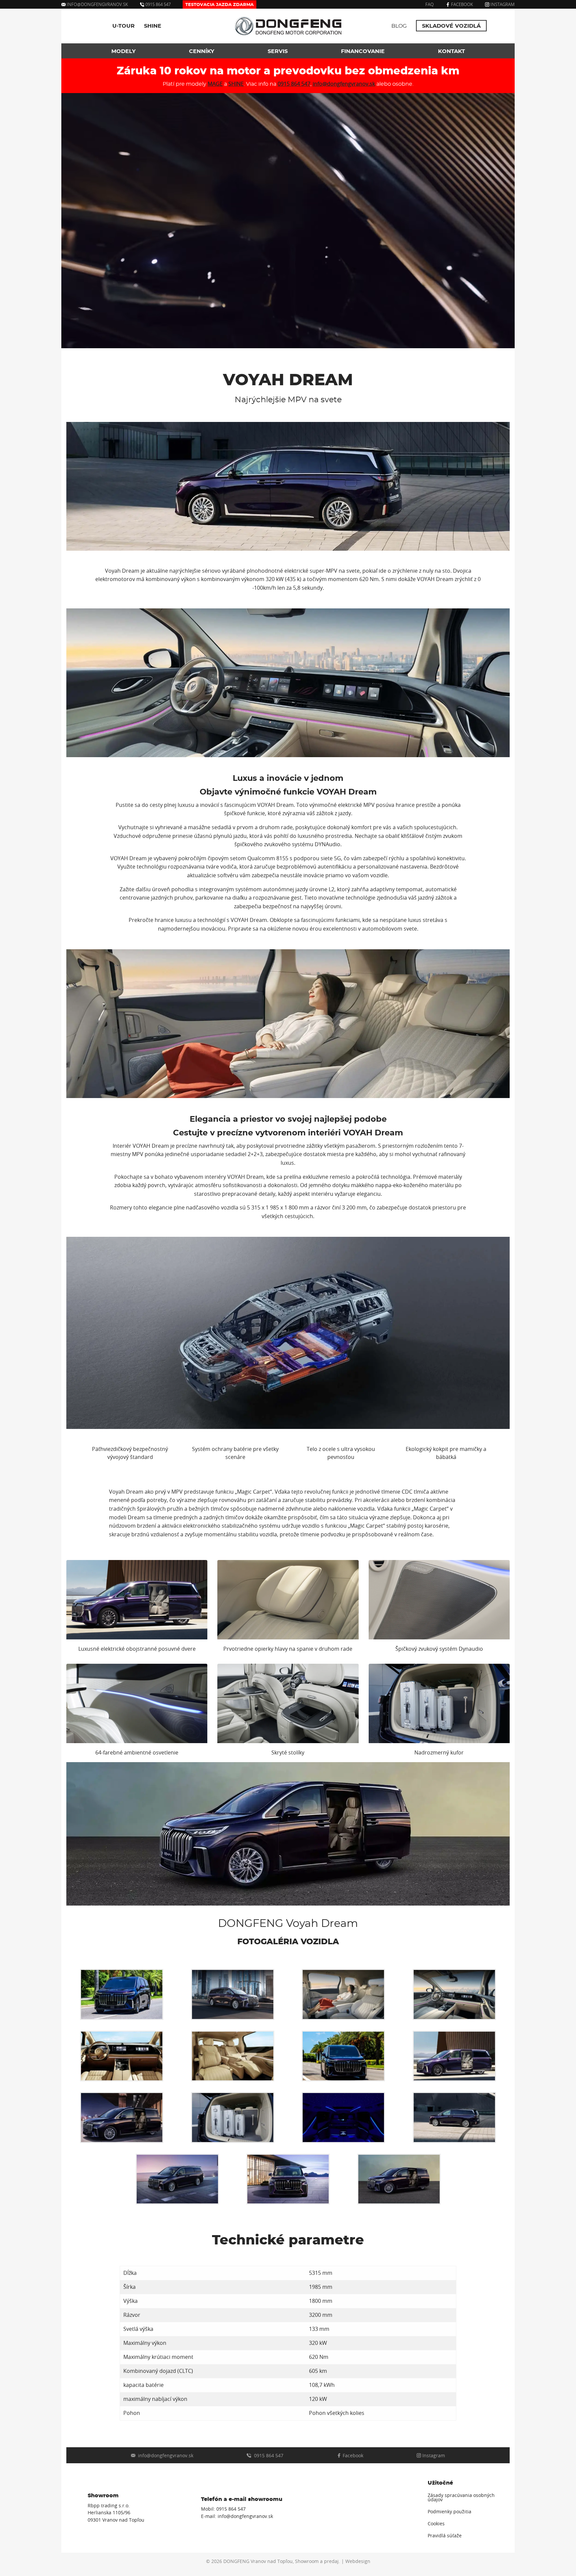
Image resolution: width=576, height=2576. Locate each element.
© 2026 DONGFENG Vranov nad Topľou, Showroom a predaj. (273, 2561)
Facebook (461, 4)
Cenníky (202, 51)
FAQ (429, 4)
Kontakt (451, 51)
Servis (278, 51)
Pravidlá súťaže (445, 2536)
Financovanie (363, 51)
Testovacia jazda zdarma (219, 5)
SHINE (153, 26)
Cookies (436, 2524)
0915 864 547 (157, 4)
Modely (123, 51)
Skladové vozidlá (451, 26)
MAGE (215, 84)
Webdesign (358, 2561)
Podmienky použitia (449, 2512)
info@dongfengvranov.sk (97, 4)
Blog (399, 26)
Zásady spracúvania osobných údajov (461, 2498)
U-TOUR (123, 26)
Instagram (502, 4)
